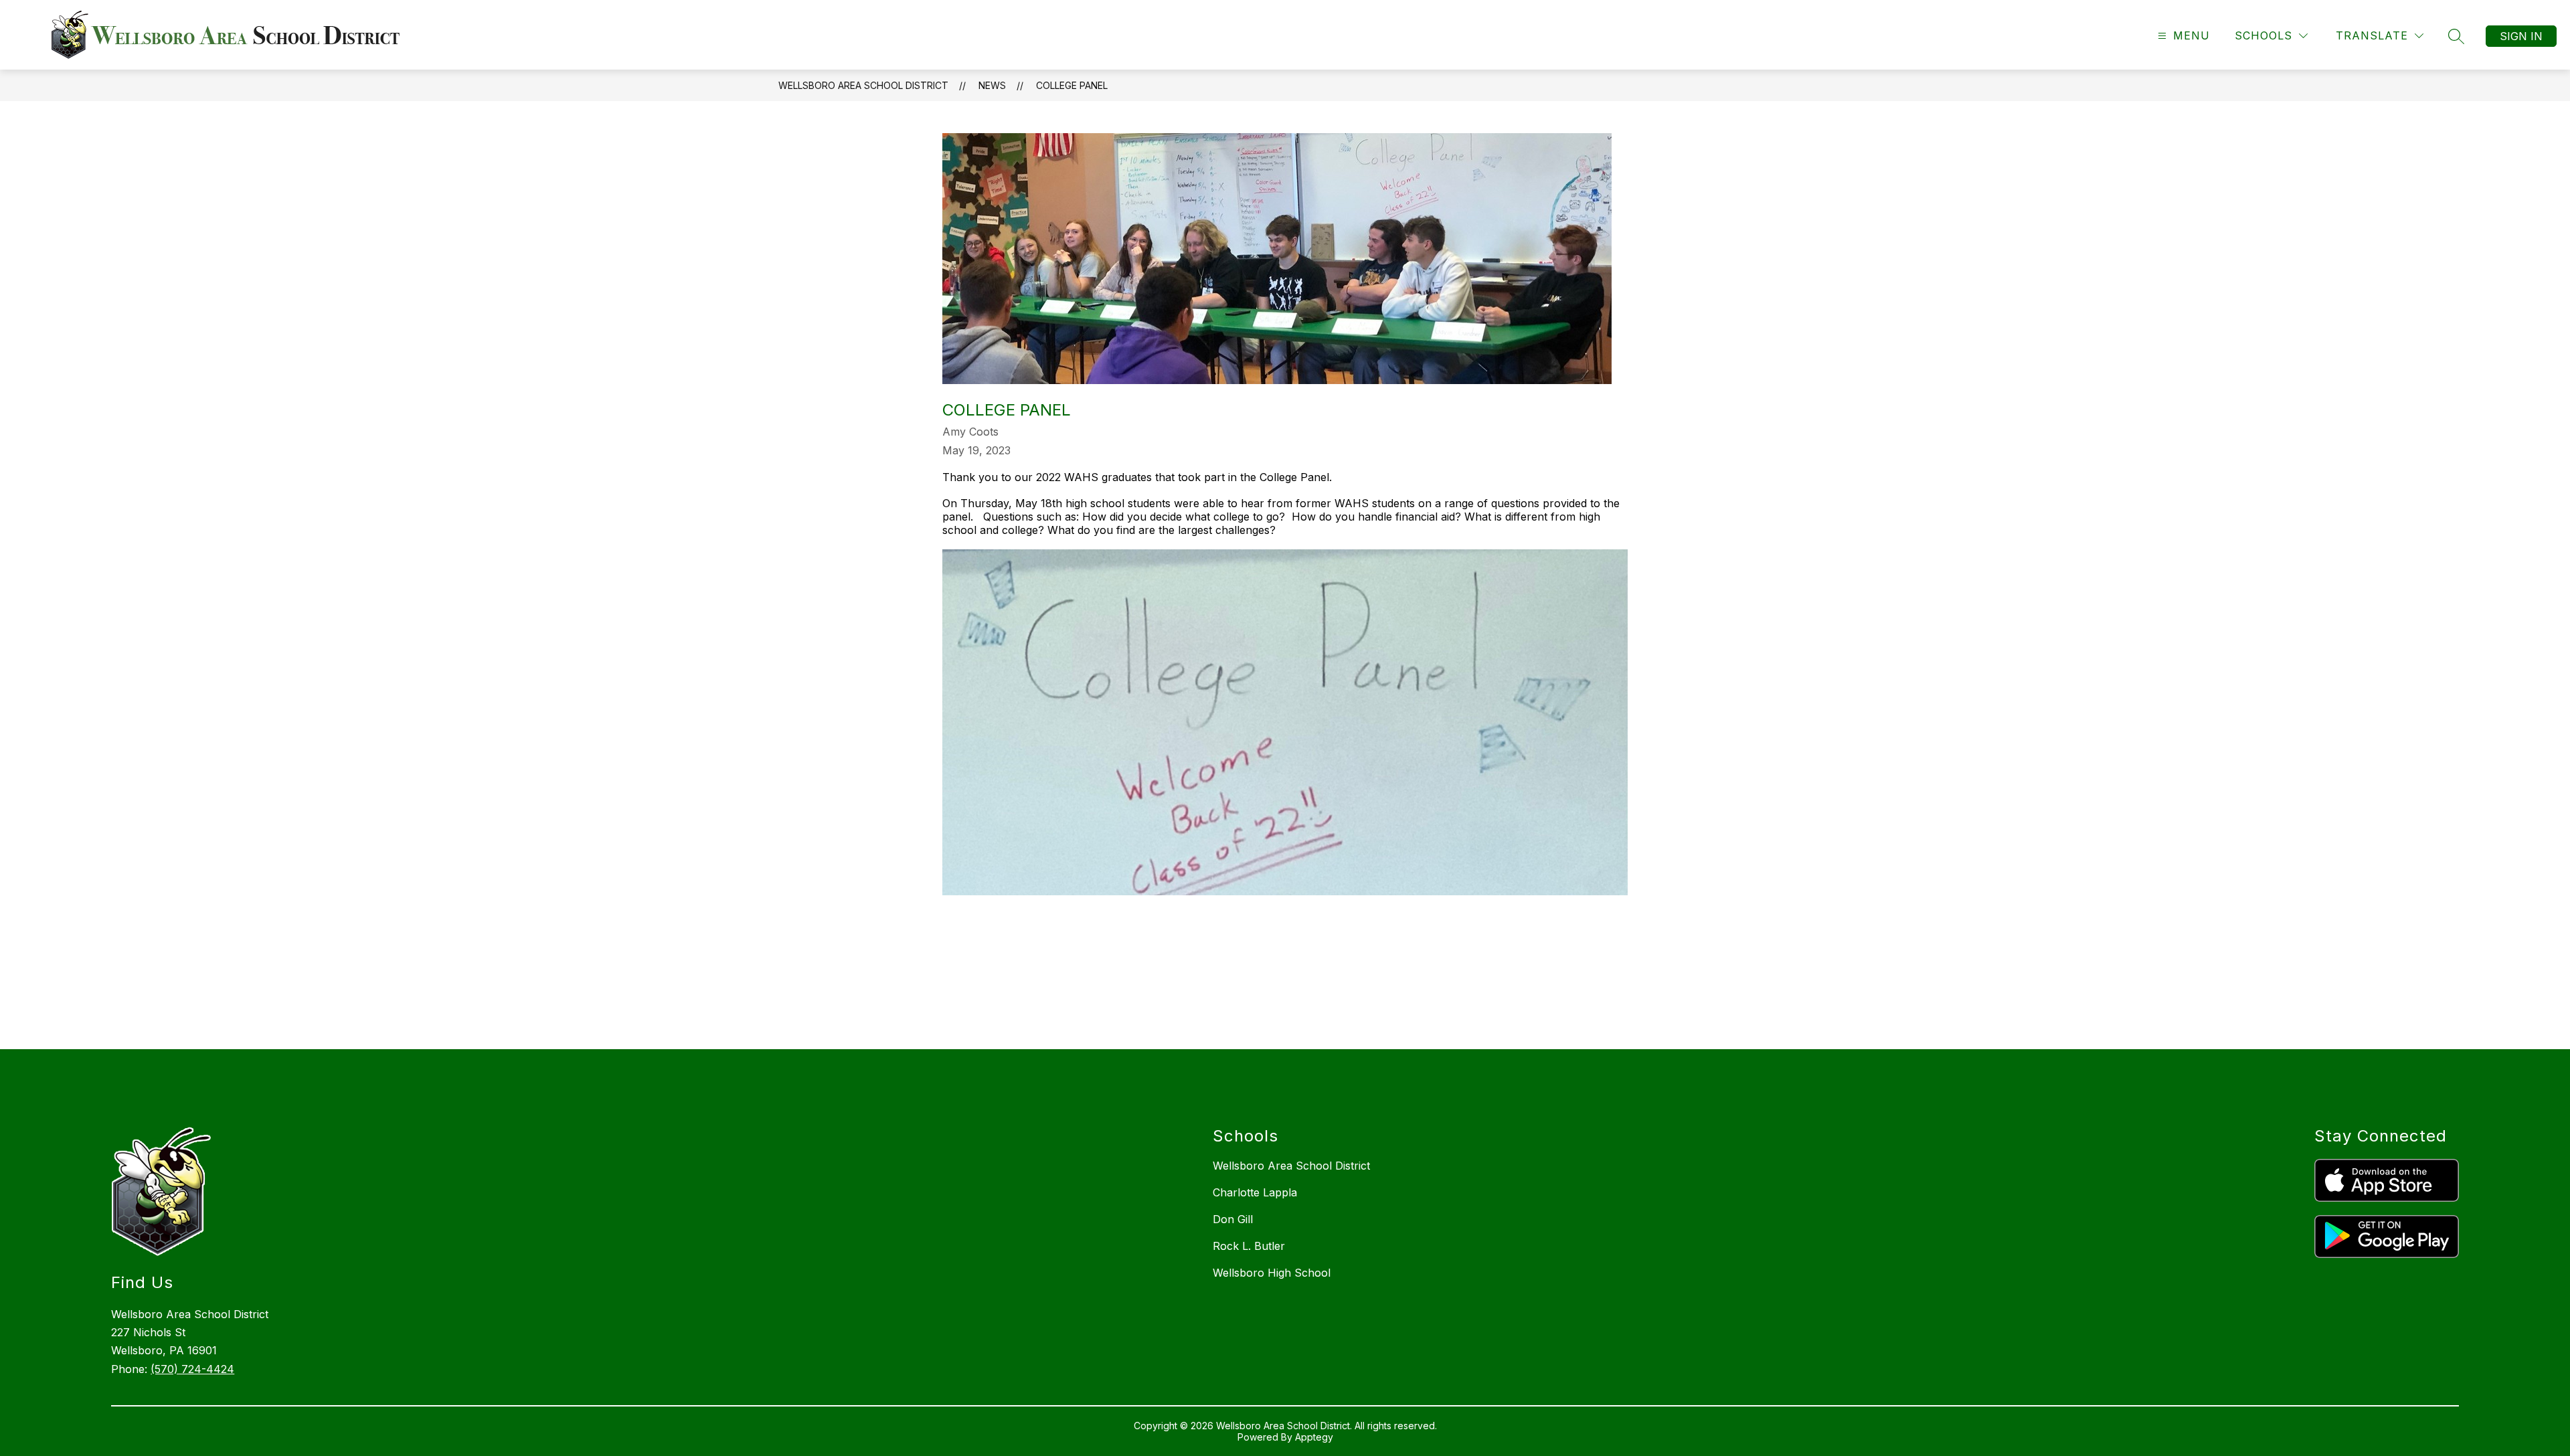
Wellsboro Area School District (863, 85)
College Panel (1072, 85)
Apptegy (1314, 1437)
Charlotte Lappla (1255, 1192)
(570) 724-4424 (192, 1369)
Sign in (2521, 36)
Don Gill (1233, 1219)
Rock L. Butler (1249, 1246)
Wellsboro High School (1272, 1273)
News (992, 85)
